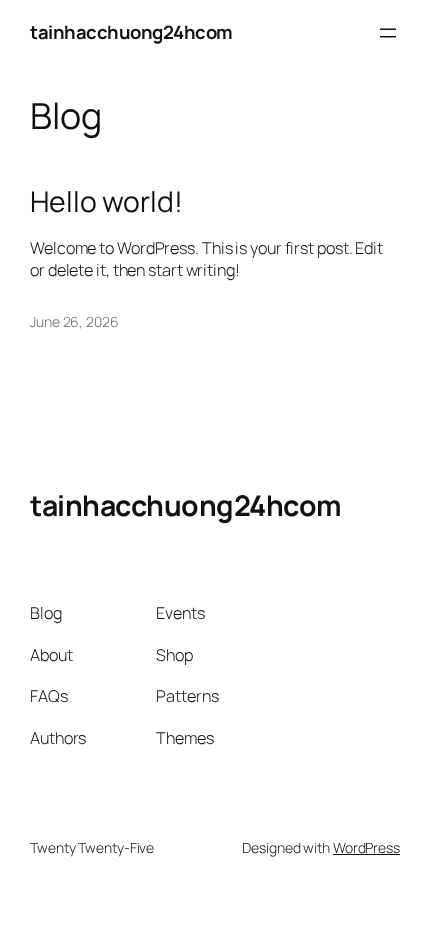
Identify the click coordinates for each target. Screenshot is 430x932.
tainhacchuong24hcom (131, 32)
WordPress (366, 847)
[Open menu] (388, 33)
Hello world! (106, 202)
